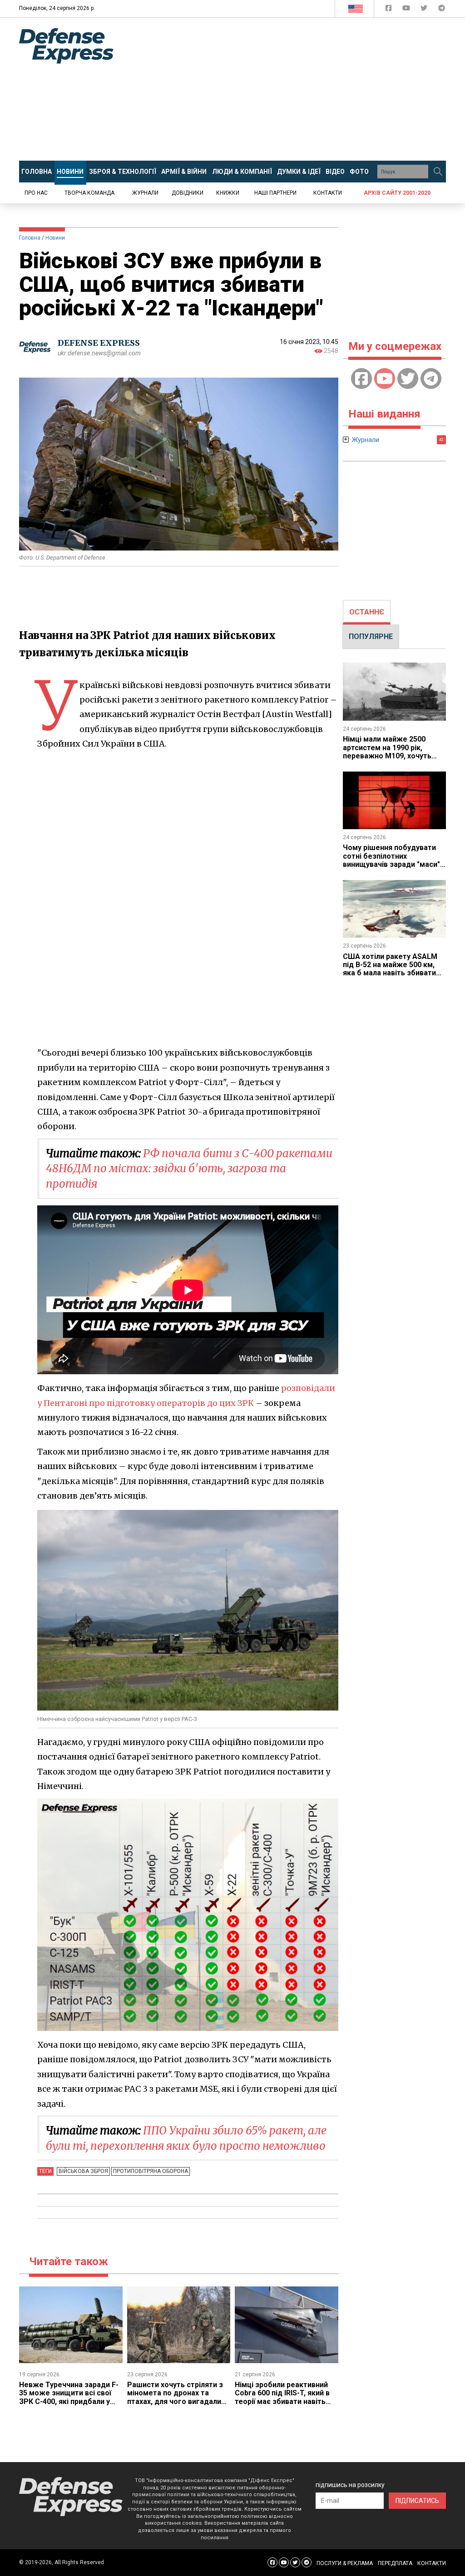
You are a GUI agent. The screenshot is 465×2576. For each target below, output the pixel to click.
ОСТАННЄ (367, 612)
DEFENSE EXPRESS (99, 343)
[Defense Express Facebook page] (389, 10)
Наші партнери (275, 193)
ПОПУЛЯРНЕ (371, 637)
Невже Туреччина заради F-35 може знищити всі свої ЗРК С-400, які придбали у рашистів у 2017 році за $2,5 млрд (69, 2401)
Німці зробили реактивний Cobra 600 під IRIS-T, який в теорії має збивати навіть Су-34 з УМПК (282, 2397)
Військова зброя (83, 2171)
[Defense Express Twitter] (425, 10)
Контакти (328, 193)
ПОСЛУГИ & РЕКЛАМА (345, 2563)
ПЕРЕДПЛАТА (395, 2563)
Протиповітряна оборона (151, 2171)
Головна (30, 238)
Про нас (36, 193)
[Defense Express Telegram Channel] (442, 10)
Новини (55, 238)
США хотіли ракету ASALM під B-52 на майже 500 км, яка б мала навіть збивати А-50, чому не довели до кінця (390, 973)
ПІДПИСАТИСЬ (417, 2501)
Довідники (188, 193)
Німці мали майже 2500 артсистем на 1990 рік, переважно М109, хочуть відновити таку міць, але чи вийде (392, 756)
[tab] (367, 612)
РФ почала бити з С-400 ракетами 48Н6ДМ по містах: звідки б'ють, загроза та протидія (189, 1169)
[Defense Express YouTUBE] (407, 10)
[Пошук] (438, 172)
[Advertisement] (296, 89)
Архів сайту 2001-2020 (397, 193)
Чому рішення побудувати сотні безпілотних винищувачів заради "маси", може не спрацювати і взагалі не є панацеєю (392, 864)
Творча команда (89, 193)
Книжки (228, 193)
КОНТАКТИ (432, 2563)
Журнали (145, 193)
